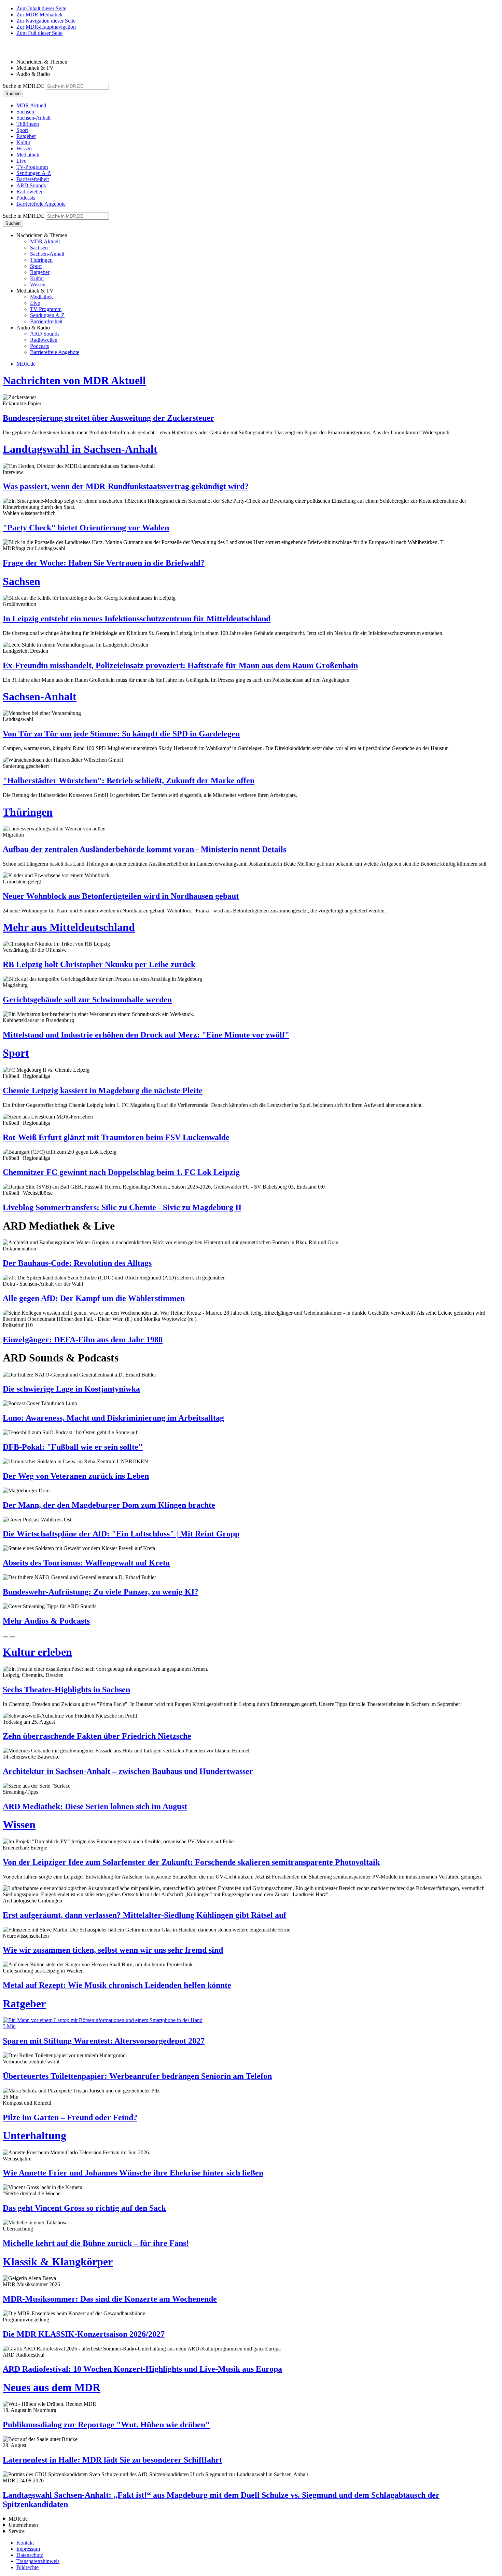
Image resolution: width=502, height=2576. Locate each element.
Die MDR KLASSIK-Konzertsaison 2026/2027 (84, 2334)
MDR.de (26, 364)
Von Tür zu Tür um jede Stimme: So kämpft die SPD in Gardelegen (121, 734)
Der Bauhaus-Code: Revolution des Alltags (77, 1263)
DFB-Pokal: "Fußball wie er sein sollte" (73, 1447)
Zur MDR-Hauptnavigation (46, 27)
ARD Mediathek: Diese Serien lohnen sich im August (95, 1806)
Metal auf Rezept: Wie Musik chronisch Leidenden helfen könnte (117, 1985)
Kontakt (25, 2543)
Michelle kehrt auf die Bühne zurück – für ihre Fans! (96, 2243)
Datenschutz (30, 2555)
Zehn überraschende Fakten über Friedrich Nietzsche (97, 1736)
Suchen (13, 93)
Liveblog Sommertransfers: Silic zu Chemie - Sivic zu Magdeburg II (122, 1207)
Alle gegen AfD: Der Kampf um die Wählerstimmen (94, 1298)
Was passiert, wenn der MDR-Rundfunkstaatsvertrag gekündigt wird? (126, 486)
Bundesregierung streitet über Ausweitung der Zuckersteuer (108, 418)
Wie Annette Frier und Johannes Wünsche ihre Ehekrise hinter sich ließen (133, 2173)
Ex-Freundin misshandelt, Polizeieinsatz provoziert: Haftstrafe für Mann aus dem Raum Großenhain (180, 665)
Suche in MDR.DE (24, 86)
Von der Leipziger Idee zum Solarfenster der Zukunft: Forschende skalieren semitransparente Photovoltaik (191, 1862)
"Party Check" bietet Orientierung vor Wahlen (86, 528)
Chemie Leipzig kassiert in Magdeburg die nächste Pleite (103, 1090)
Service (17, 2531)
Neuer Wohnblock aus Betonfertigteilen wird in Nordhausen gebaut (121, 896)
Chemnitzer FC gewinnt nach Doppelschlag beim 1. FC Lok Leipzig (121, 1172)
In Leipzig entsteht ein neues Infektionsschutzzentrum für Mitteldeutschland (137, 619)
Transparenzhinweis (38, 2561)
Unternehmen (23, 2525)
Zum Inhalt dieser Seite (41, 8)
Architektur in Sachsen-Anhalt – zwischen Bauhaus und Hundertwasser (128, 1771)
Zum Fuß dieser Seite (39, 33)
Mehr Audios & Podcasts (46, 1621)
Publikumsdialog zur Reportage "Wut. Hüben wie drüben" (106, 2425)
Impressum (28, 2549)
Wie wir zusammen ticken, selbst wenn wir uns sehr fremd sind (113, 1950)
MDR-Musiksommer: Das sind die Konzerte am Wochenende (110, 2299)
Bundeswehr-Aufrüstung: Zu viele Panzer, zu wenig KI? (101, 1592)
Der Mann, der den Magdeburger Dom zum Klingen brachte (109, 1505)
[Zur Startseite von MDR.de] (17, 50)
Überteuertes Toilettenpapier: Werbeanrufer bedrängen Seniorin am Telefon (137, 2076)
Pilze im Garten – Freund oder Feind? (70, 2117)
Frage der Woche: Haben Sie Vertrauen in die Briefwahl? (104, 563)
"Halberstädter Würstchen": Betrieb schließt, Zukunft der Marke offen (129, 781)
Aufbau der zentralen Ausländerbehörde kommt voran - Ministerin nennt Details (144, 849)
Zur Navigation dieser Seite (46, 21)
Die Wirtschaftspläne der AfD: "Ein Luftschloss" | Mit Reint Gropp (121, 1534)
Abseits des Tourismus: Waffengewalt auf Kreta (86, 1563)
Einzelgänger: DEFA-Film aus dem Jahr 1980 (83, 1340)
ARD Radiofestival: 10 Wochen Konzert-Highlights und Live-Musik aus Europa (142, 2369)
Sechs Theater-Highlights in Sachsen (66, 1690)
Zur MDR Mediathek (39, 15)
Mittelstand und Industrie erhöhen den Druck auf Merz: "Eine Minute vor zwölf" (146, 1035)
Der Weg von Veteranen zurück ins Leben (76, 1476)
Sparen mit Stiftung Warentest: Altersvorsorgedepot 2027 (104, 2041)
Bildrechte (27, 2567)
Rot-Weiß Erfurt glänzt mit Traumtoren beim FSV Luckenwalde (116, 1137)
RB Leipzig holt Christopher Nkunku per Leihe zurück (99, 964)
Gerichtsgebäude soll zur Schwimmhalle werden (87, 1000)
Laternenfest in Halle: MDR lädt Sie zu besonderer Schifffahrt (112, 2460)
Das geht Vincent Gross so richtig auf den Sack (84, 2208)
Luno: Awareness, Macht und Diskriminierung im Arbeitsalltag (113, 1418)
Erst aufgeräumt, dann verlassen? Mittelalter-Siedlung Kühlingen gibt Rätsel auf (144, 1915)
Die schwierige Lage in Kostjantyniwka (71, 1389)
